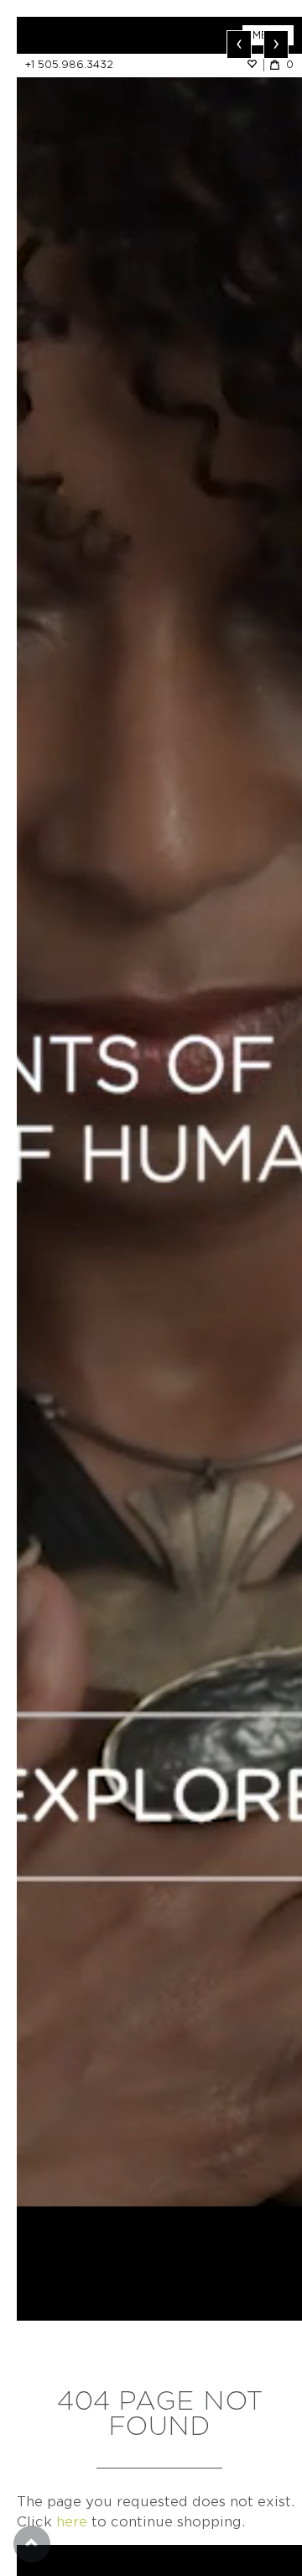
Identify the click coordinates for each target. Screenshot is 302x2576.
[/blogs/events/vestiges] (159, 1112)
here (72, 2522)
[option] (159, 1112)
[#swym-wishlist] (255, 64)
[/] (88, 35)
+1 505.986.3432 (69, 64)
